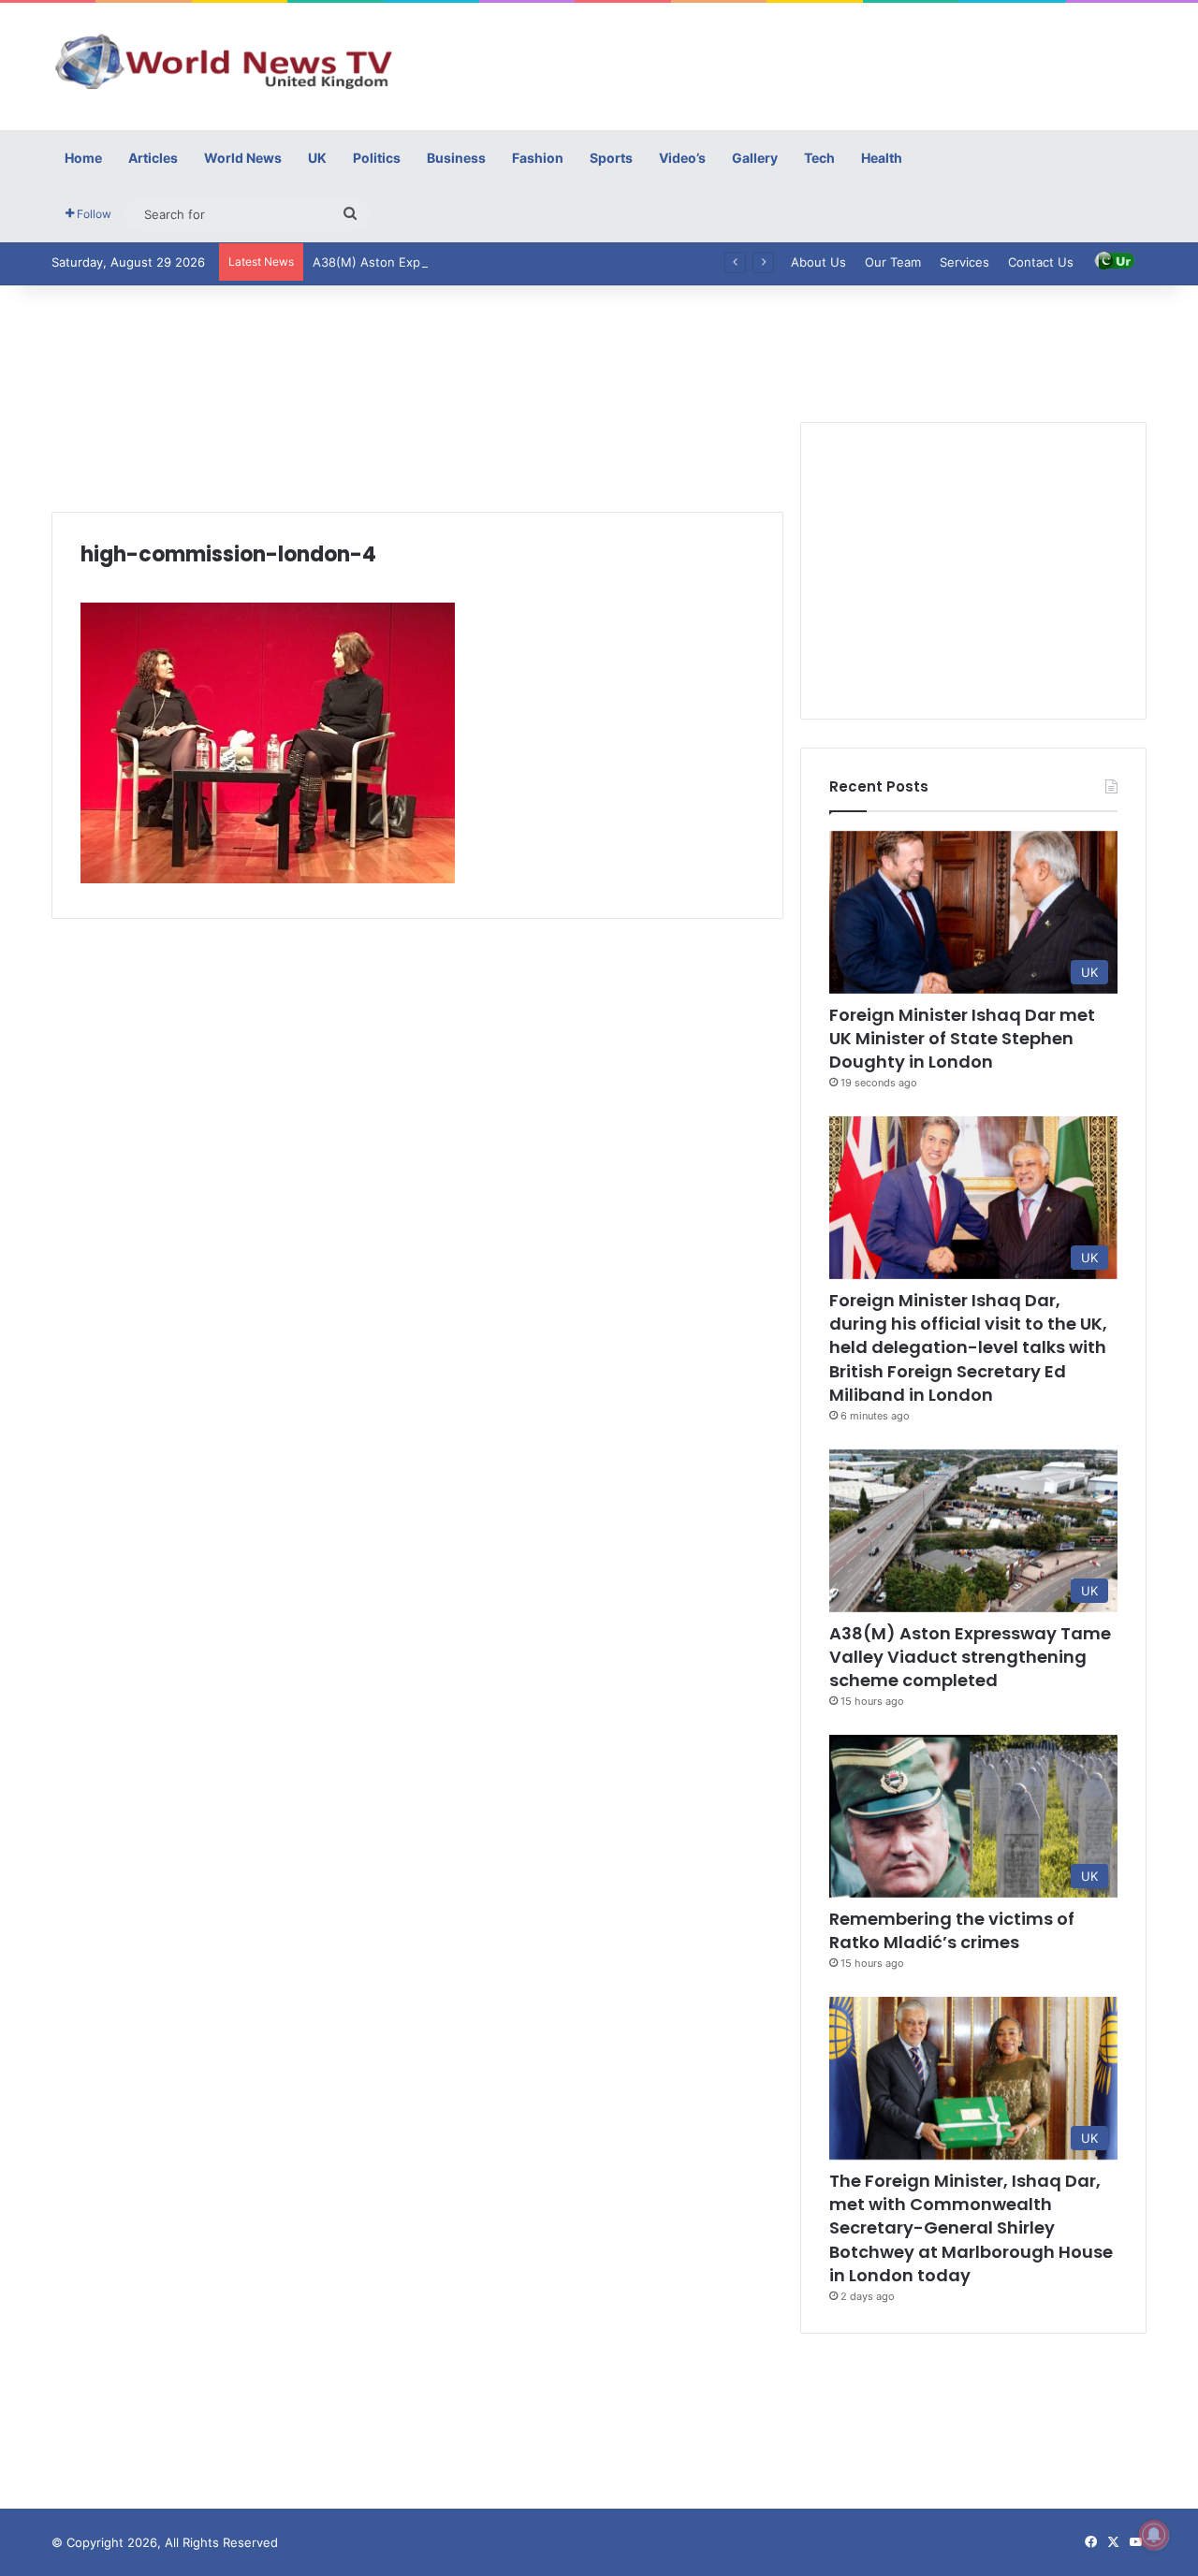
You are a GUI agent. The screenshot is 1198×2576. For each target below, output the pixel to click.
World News (243, 158)
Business (456, 158)
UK (317, 158)
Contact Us (1041, 262)
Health (882, 158)
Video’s (682, 158)
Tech (819, 158)
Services (964, 262)
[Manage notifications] (1154, 2535)
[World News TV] (225, 61)
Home (83, 158)
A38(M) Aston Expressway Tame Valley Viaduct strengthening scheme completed (552, 262)
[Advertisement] (786, 64)
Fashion (538, 158)
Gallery (755, 158)
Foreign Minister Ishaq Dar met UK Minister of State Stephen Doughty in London (962, 1038)
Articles (153, 158)
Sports (611, 158)
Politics (377, 158)
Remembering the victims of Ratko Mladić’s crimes (952, 1930)
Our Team (893, 262)
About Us (818, 262)
